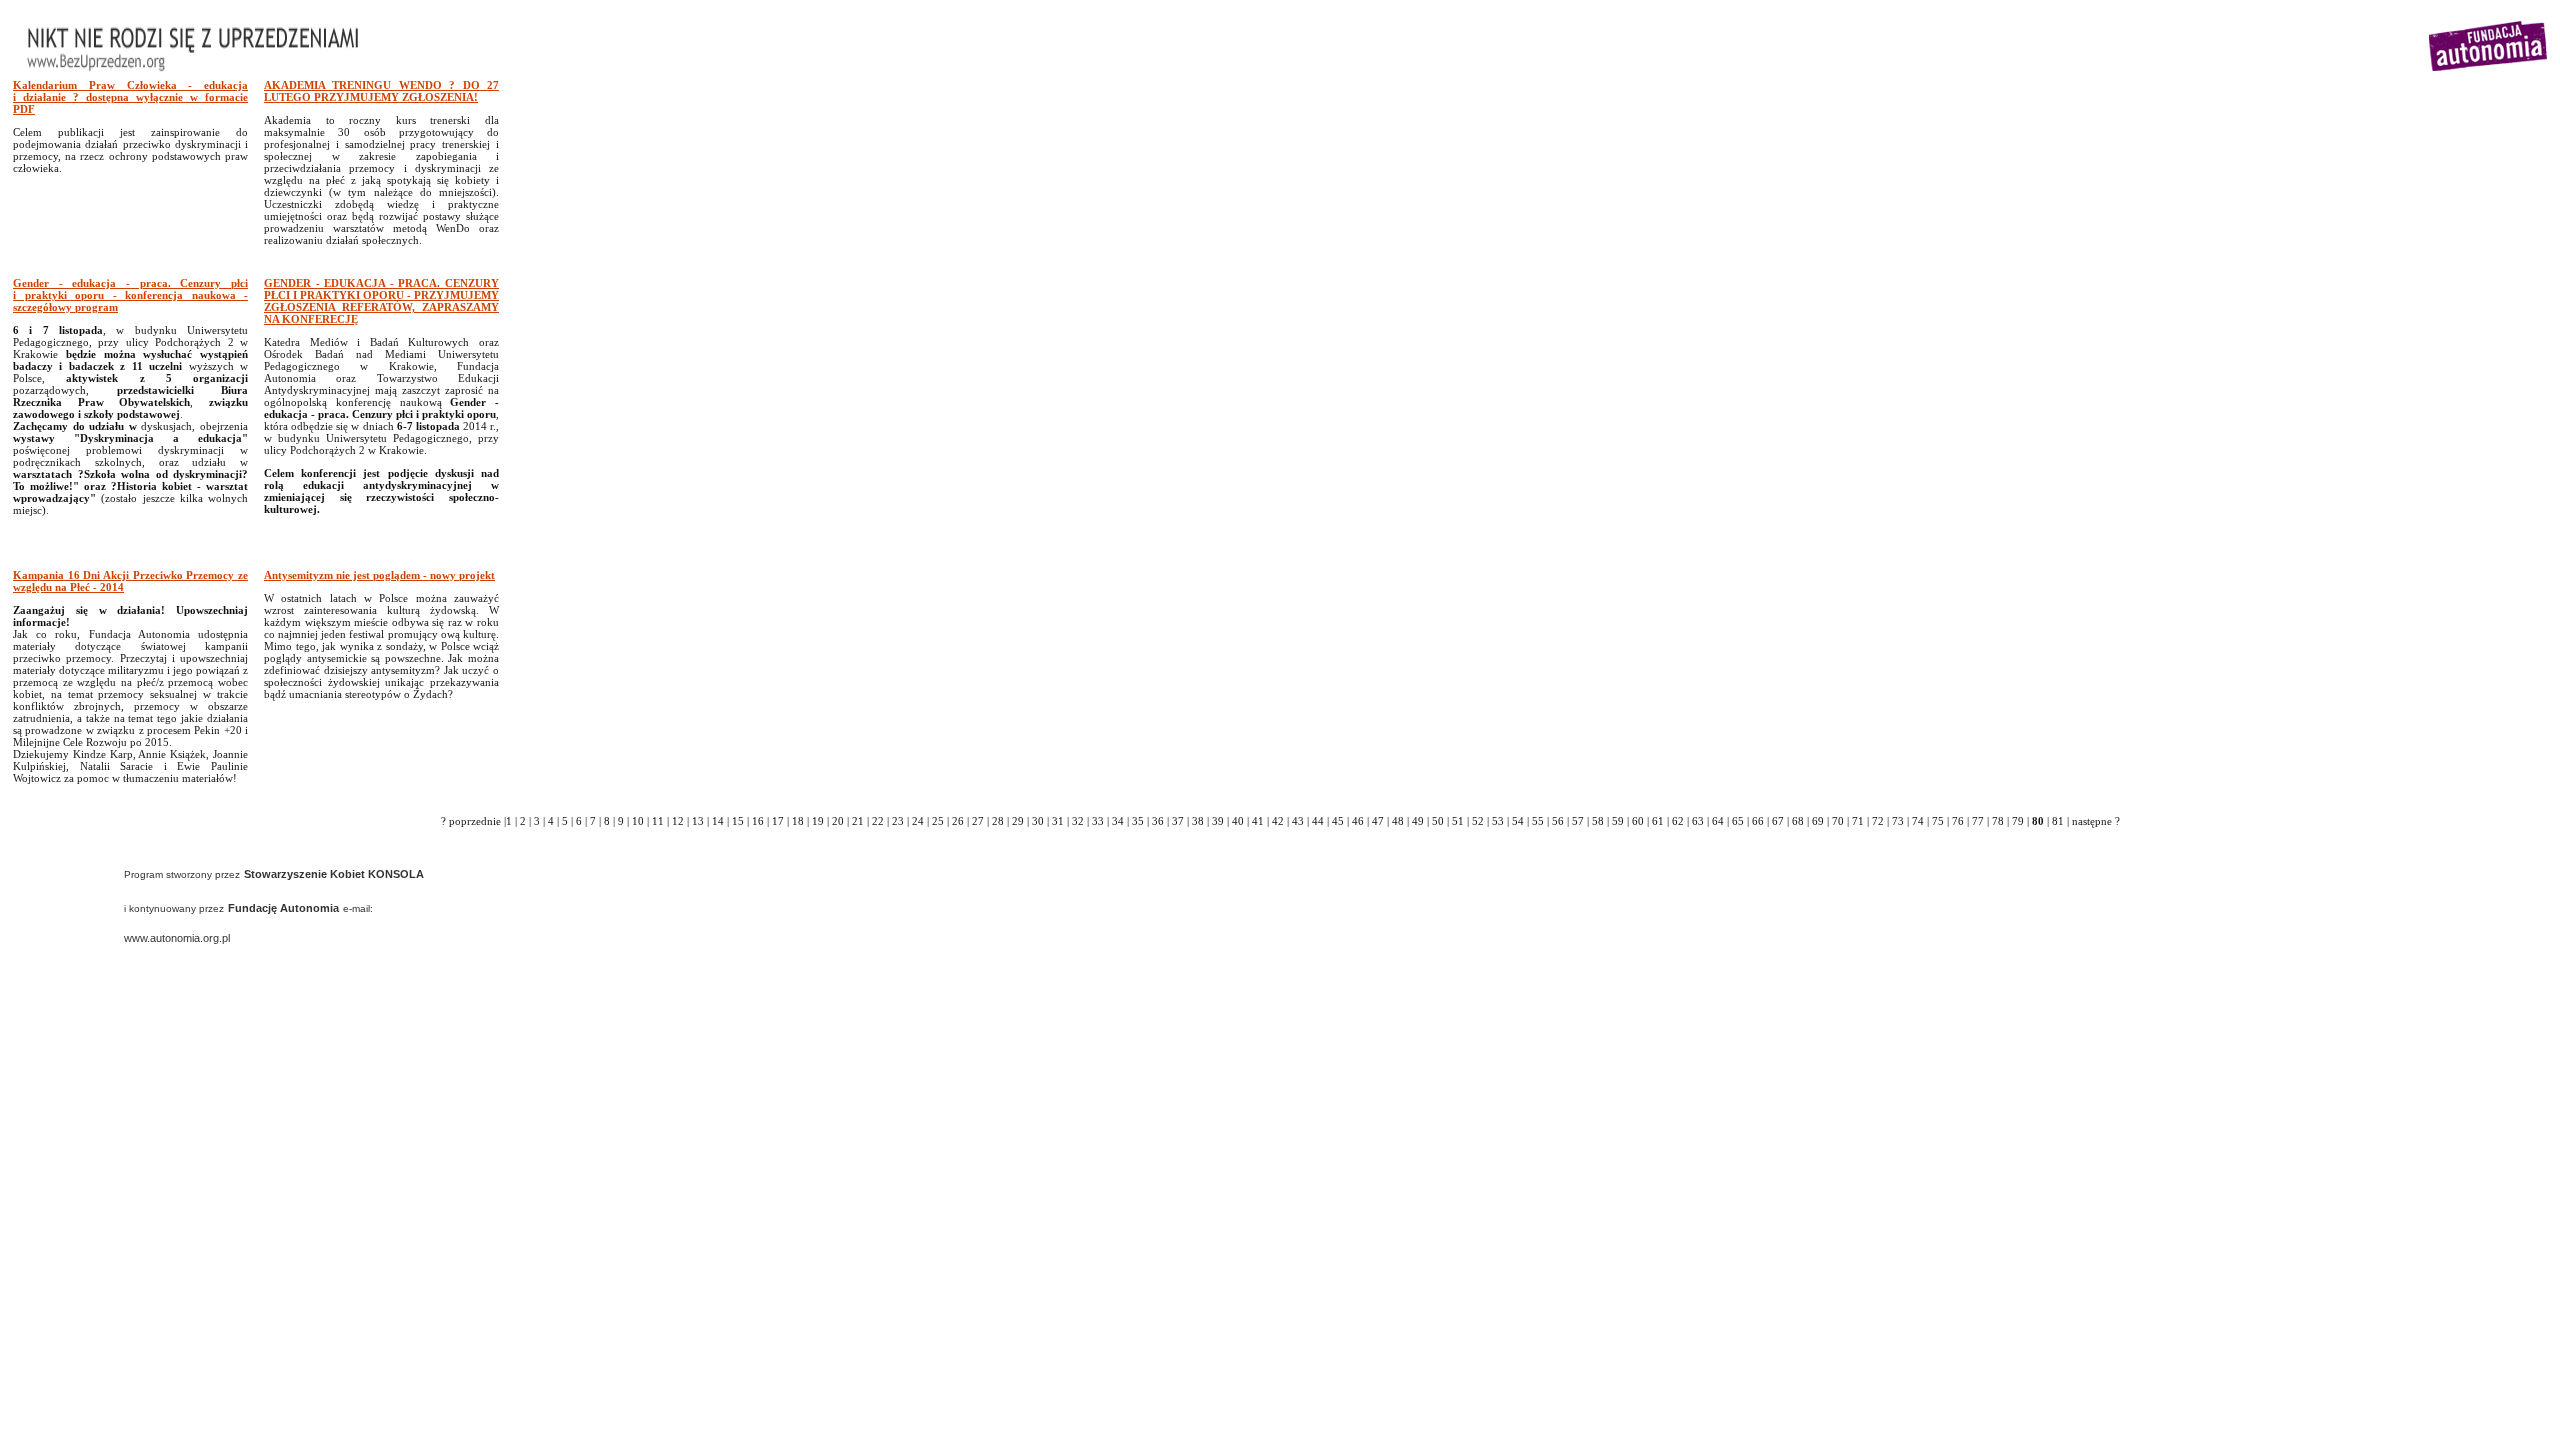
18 (798, 821)
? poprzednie (471, 821)
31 (1058, 821)
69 (1818, 821)
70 (1838, 821)
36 (1158, 821)
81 (2058, 821)
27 (978, 821)
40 (1238, 821)
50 (1438, 821)
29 (1018, 821)
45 (1338, 821)
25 (938, 821)
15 (738, 821)
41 (1258, 821)
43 (1298, 821)
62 (1678, 821)
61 (1658, 821)
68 (1798, 821)
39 (1218, 821)
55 (1538, 821)
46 (1358, 821)
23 (898, 821)
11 (658, 821)
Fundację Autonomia (283, 908)
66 (1758, 821)
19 (818, 821)
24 (918, 821)
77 (1978, 821)
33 (1098, 821)
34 (1118, 821)
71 (1858, 821)
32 (1078, 821)
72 (1878, 821)
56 (1558, 821)
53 (1498, 821)
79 (2018, 821)
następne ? (2096, 821)
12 (678, 821)
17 (778, 821)
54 (1518, 821)
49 (1418, 821)
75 (1938, 821)
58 (1598, 821)
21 (858, 821)
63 (1698, 821)
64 (1718, 821)
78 (1998, 821)
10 (638, 821)
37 (1178, 821)
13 (698, 821)
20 (838, 821)
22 (878, 821)
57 (1578, 821)
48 (1398, 821)
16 (758, 821)
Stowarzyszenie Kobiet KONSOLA (334, 874)
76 (1958, 821)
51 (1458, 821)
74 (1918, 821)
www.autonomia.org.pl (177, 938)
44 (1318, 821)
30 (1038, 821)
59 (1618, 821)
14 (718, 821)
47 (1378, 821)
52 (1478, 821)
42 (1278, 821)
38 (1198, 821)
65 (1738, 821)
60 (1638, 821)
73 (1898, 821)
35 (1138, 821)
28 (998, 821)
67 (1778, 821)
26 (958, 821)
